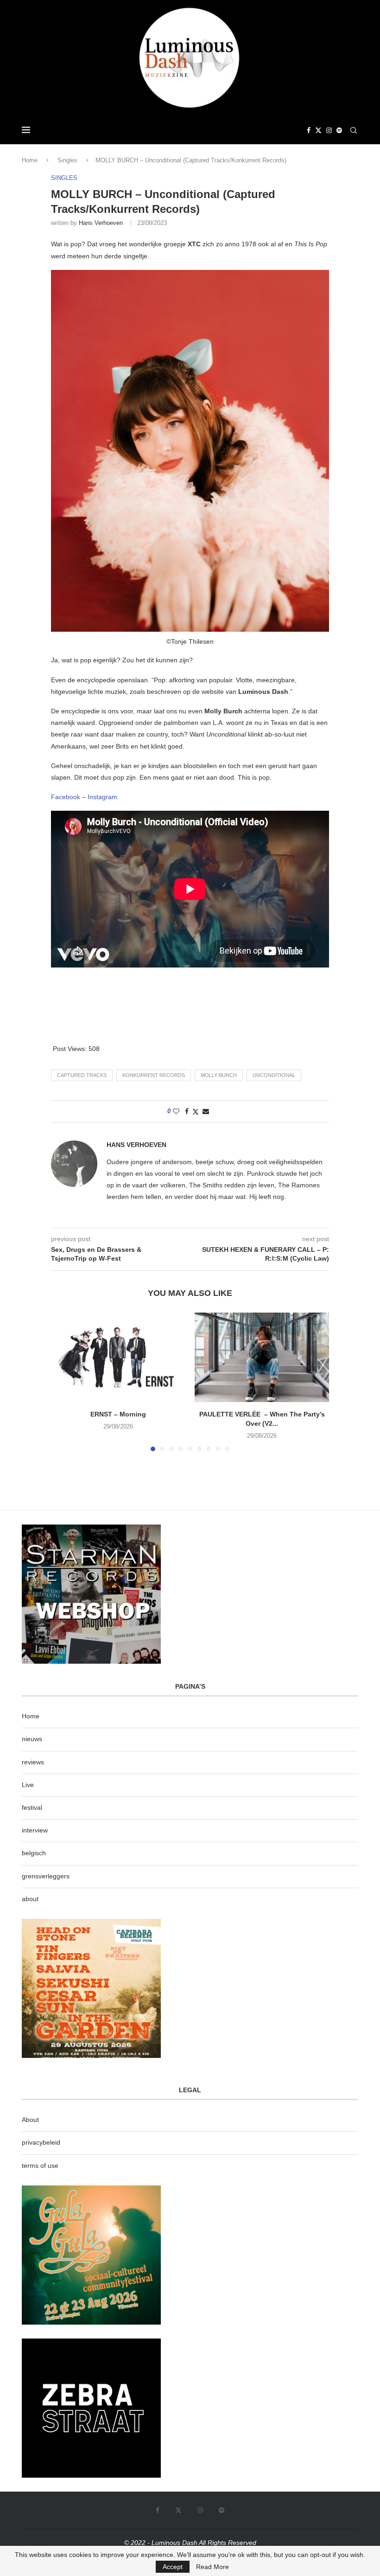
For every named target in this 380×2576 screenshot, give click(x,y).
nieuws (32, 1739)
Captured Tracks (82, 1075)
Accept (173, 2567)
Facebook (66, 797)
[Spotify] (339, 130)
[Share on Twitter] (196, 1112)
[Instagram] (329, 130)
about (30, 1899)
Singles (67, 160)
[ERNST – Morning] (118, 1357)
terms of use (40, 2166)
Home (30, 160)
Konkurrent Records (154, 1075)
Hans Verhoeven (101, 223)
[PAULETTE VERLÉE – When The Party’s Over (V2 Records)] (262, 1357)
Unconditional (274, 1075)
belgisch (34, 1853)
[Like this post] (176, 1111)
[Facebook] (309, 130)
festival (32, 1807)
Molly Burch (219, 1075)
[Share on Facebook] (187, 1111)
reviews (33, 1762)
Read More (212, 2567)
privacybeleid (41, 2142)
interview (35, 1830)
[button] (63, 1382)
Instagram (102, 797)
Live (28, 1785)
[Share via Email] (206, 1111)
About (30, 2120)
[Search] (354, 130)
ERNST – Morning (118, 1414)
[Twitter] (318, 130)
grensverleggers (46, 1876)
